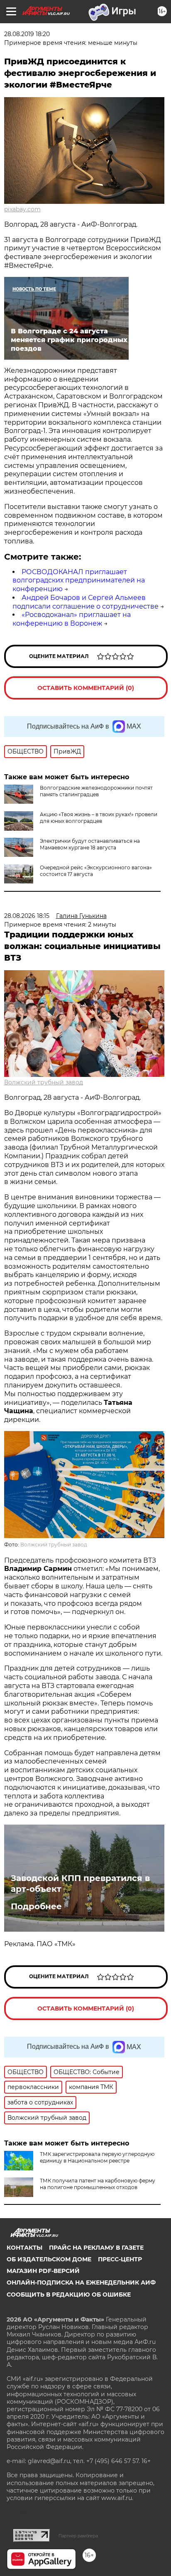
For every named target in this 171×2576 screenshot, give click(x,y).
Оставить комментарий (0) (86, 688)
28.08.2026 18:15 (27, 916)
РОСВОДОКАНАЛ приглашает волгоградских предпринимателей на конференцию (79, 581)
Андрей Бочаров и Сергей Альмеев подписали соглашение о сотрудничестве (85, 602)
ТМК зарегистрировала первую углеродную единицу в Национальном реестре (97, 2157)
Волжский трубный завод (44, 1082)
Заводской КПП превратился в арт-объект (80, 1884)
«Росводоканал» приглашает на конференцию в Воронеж (72, 619)
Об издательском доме (49, 2259)
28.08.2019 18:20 (27, 34)
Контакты (24, 2248)
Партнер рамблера (78, 2536)
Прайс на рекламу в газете (96, 2248)
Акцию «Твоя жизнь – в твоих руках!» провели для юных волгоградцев (99, 818)
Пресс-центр (120, 2259)
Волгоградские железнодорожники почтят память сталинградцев (96, 791)
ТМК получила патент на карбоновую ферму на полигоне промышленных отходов (98, 2184)
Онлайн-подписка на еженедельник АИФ (81, 2282)
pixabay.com (22, 209)
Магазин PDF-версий (43, 2271)
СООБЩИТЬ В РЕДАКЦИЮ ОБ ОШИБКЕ (69, 2295)
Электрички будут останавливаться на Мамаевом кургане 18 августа (90, 844)
